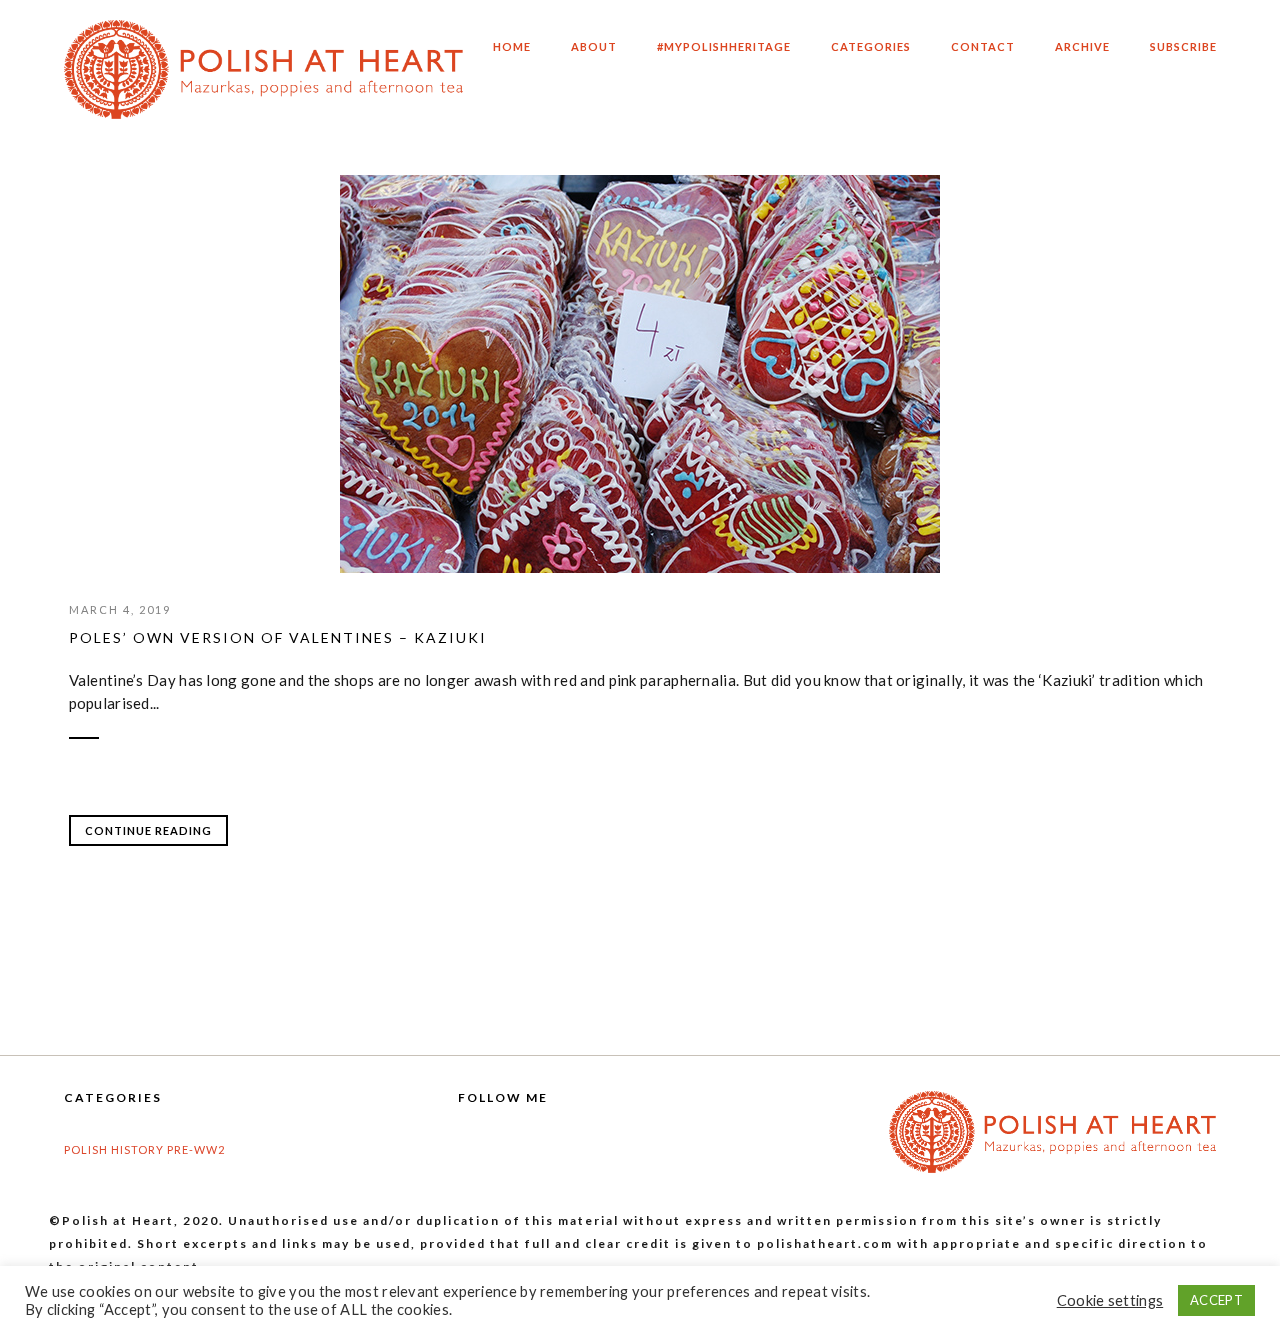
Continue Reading (148, 830)
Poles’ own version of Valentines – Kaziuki (278, 637)
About (594, 53)
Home (512, 53)
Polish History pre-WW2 (144, 1149)
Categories (871, 53)
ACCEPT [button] (1216, 1300)
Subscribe (1183, 53)
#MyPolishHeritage (724, 53)
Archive (1082, 53)
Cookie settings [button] (1110, 1300)
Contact (983, 53)
